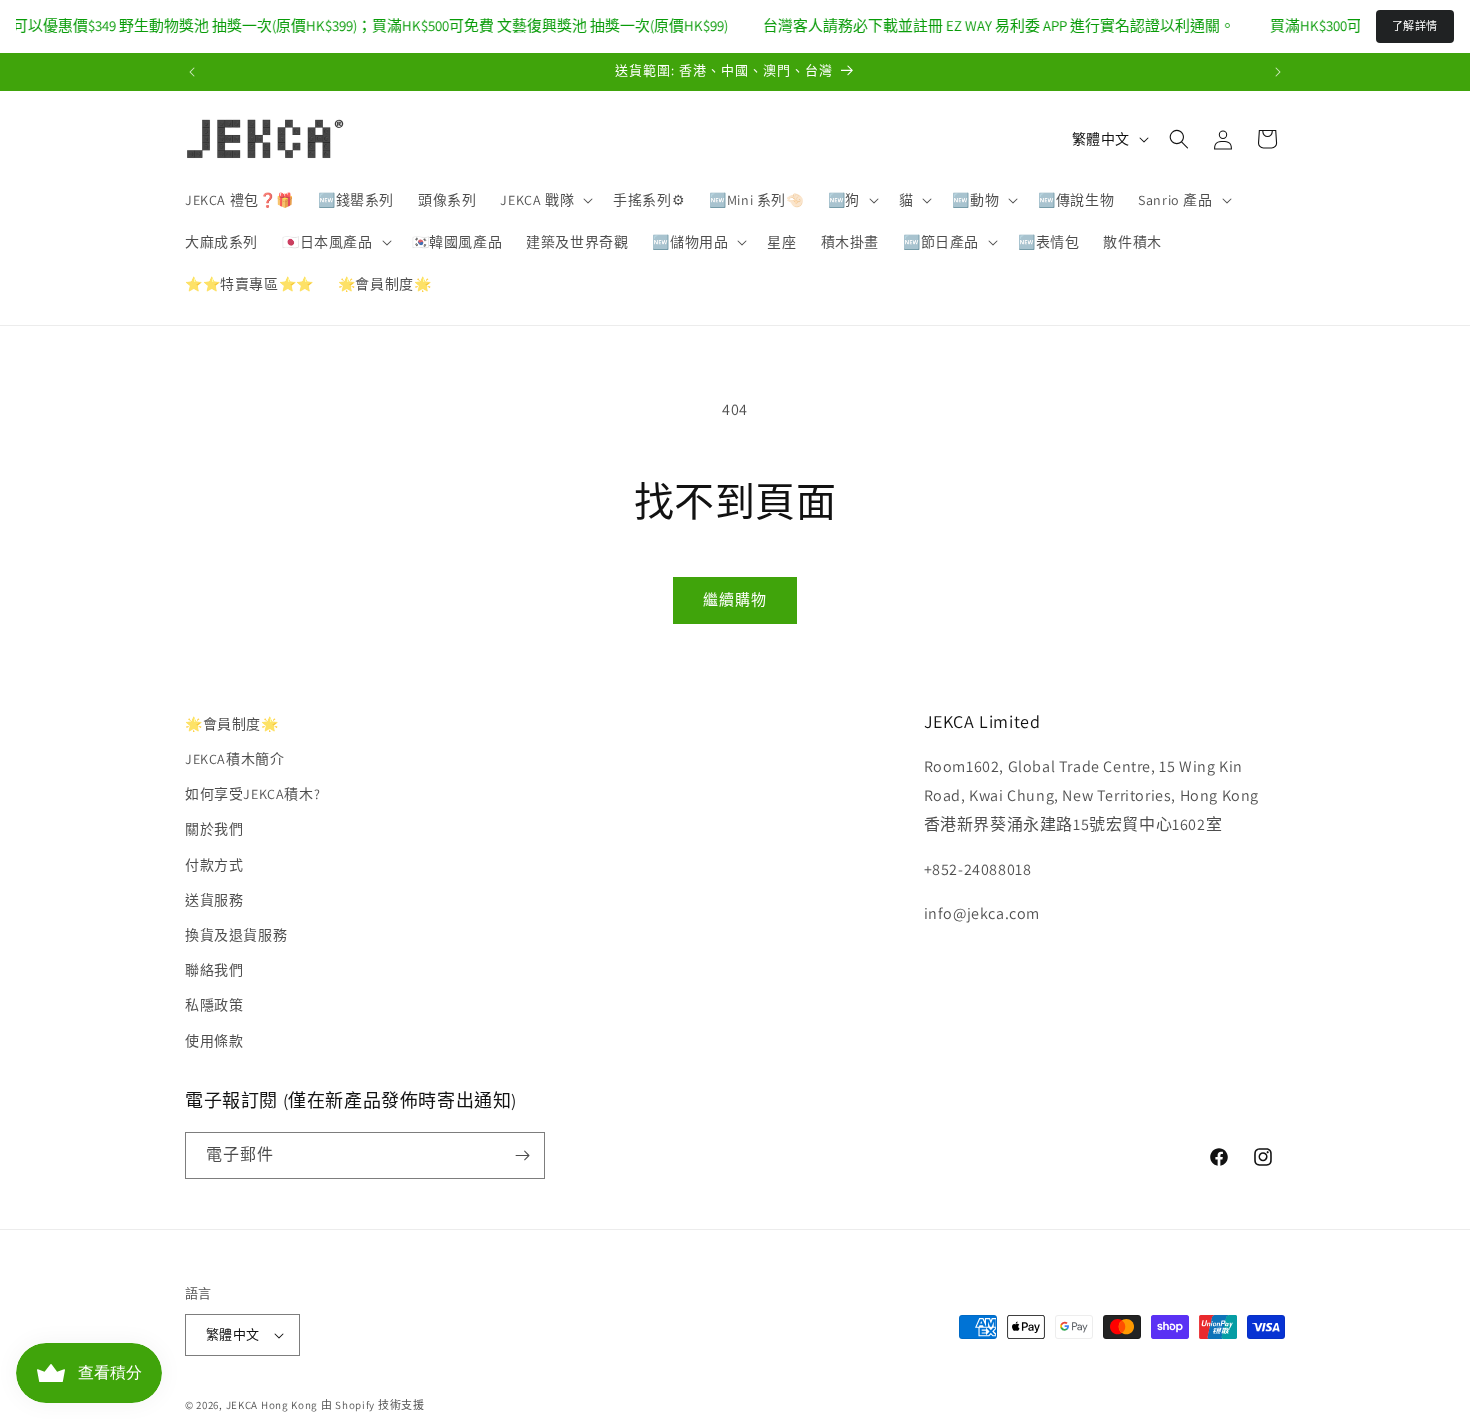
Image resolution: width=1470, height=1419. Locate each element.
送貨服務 (214, 900)
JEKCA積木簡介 (234, 759)
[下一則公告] (1278, 72)
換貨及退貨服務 (236, 935)
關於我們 (214, 829)
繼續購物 (735, 599)
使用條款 (214, 1041)
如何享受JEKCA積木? (252, 794)
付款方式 (214, 865)
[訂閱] (522, 1155)
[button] (544, 200)
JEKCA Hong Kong (272, 1405)
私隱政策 (214, 1005)
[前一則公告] (192, 72)
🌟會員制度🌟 (232, 724)
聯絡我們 (214, 970)
